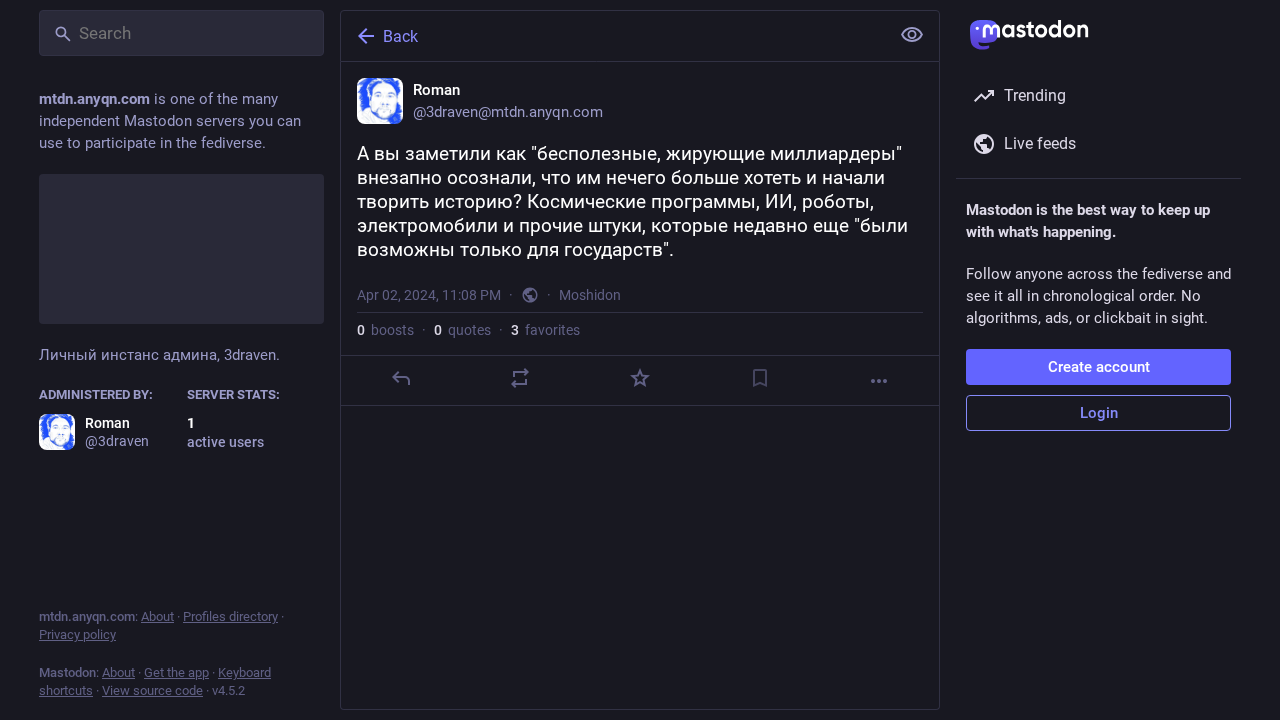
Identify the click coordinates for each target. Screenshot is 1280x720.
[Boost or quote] (520, 378)
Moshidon (590, 295)
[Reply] (401, 378)
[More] (879, 381)
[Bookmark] (760, 378)
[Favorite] (640, 378)
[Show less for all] (912, 35)
